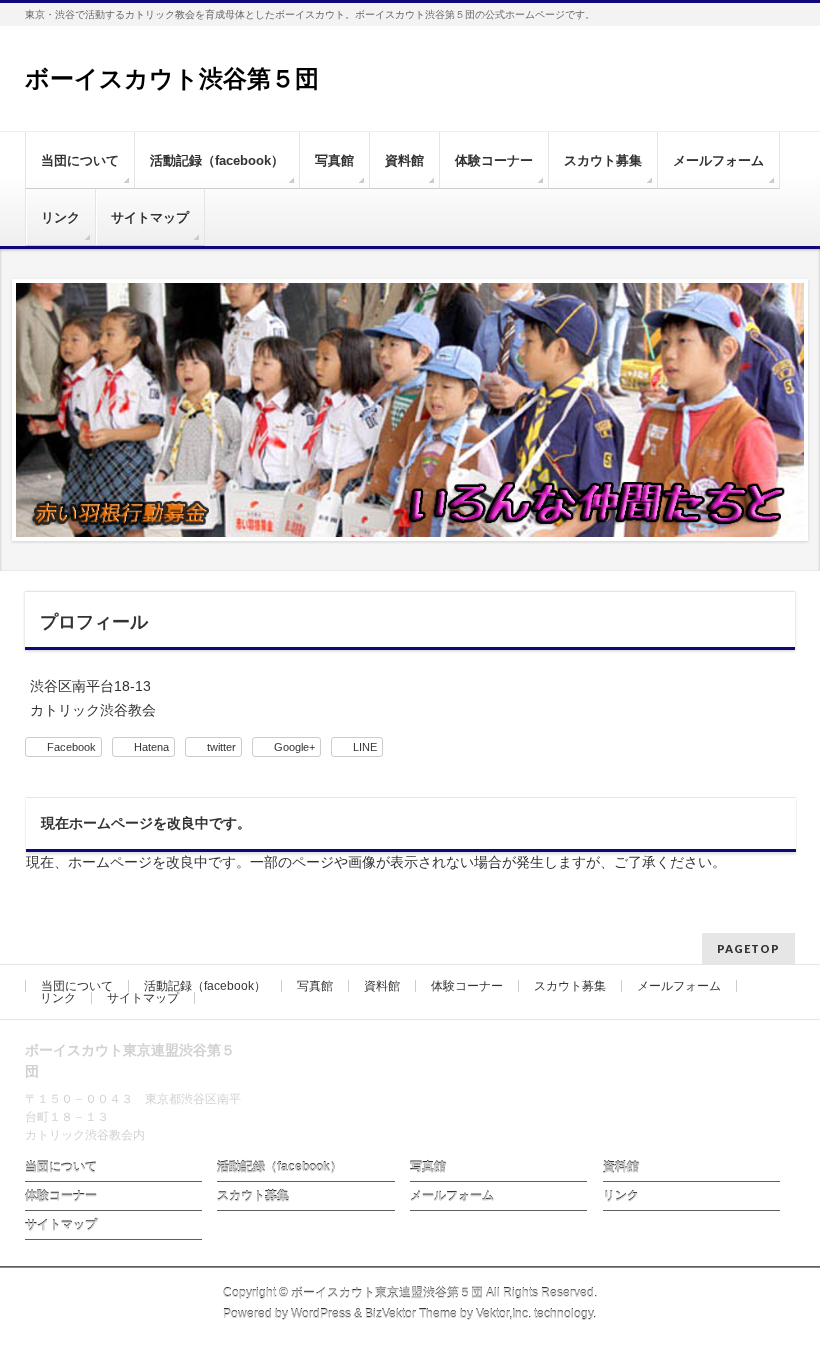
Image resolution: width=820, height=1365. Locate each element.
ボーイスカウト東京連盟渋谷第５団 (387, 1293)
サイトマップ (143, 998)
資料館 (382, 986)
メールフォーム (679, 986)
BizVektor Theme (411, 1314)
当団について (77, 986)
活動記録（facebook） (205, 986)
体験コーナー (467, 986)
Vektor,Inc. (503, 1314)
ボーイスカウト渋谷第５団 (172, 78)
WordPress (321, 1314)
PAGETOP (748, 948)
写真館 (315, 986)
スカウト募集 (570, 986)
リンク (58, 998)
